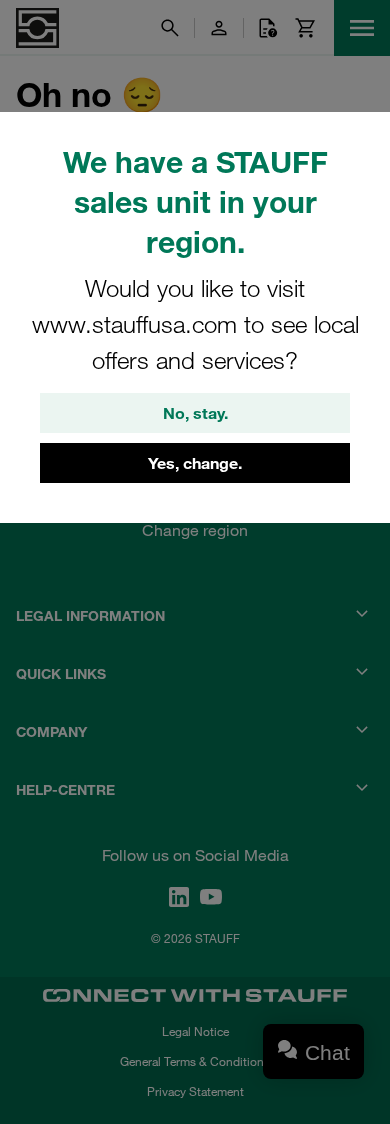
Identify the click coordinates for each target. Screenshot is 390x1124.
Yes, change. (195, 463)
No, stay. (195, 413)
